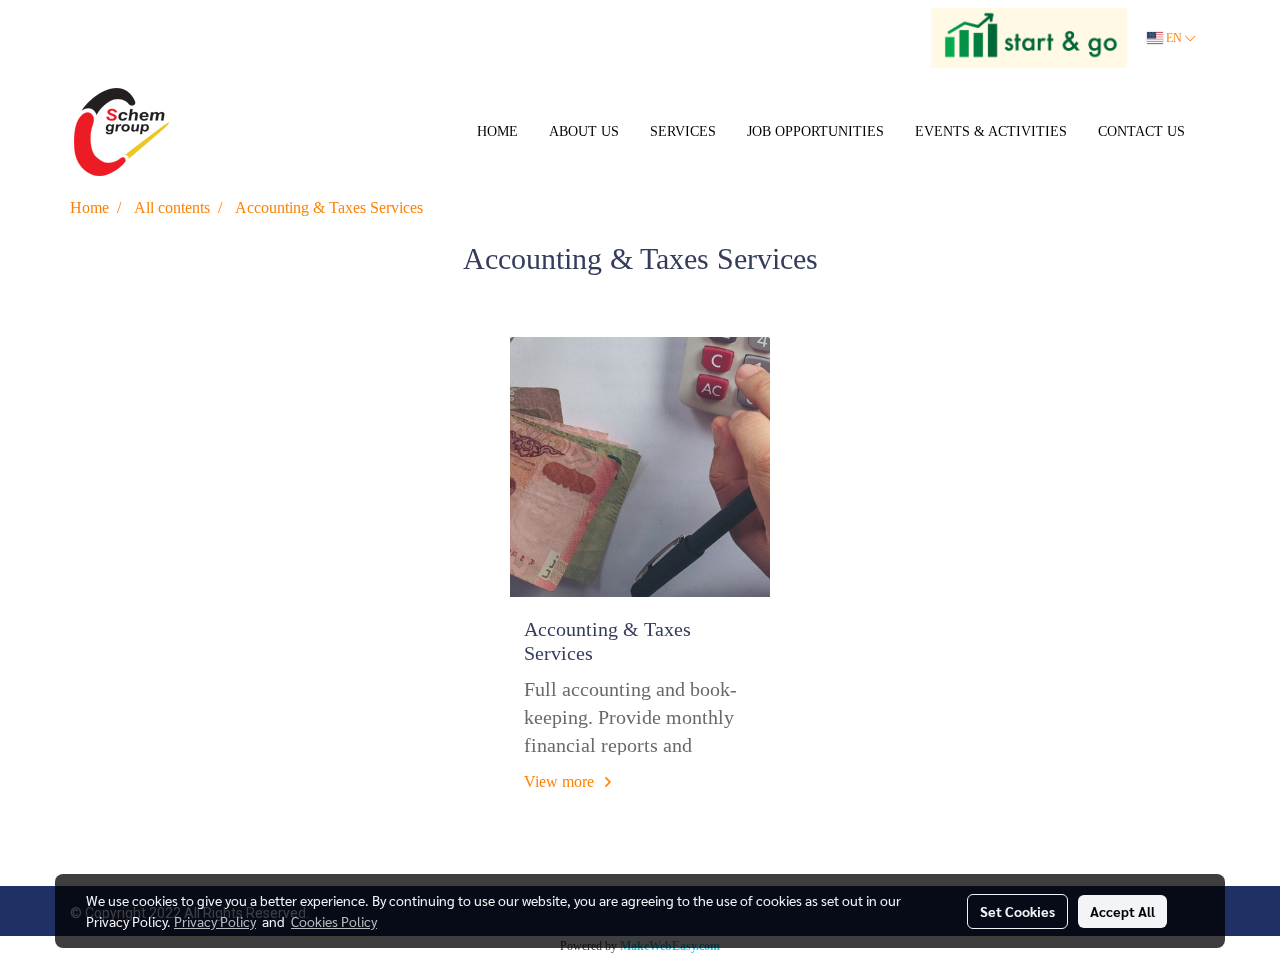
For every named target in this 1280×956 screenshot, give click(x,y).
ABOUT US (584, 131)
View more (561, 781)
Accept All (1122, 911)
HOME (497, 131)
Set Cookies (1017, 911)
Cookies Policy (334, 921)
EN (1174, 38)
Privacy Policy (215, 921)
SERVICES (683, 131)
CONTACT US (1141, 131)
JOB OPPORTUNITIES (815, 131)
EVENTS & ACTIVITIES (991, 131)
